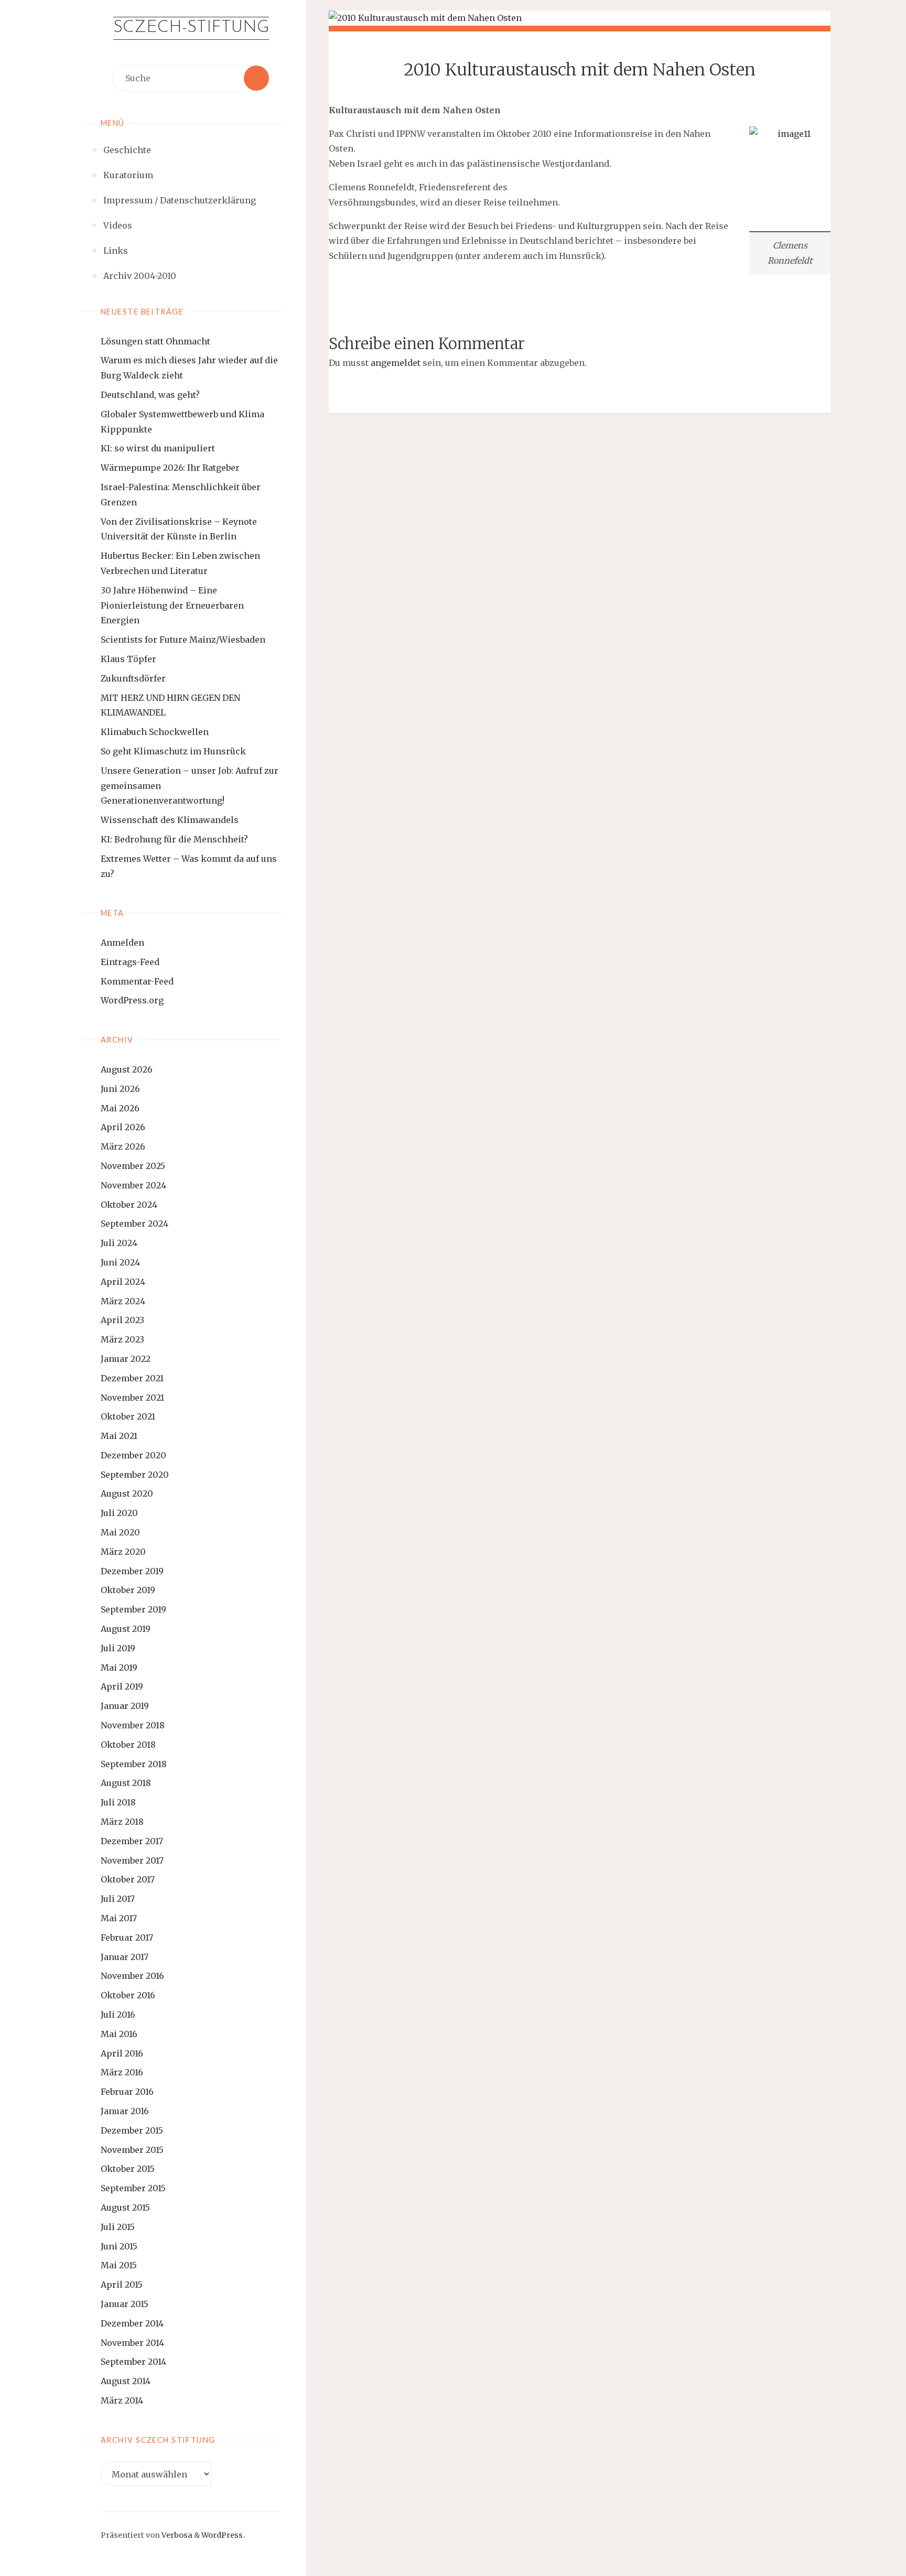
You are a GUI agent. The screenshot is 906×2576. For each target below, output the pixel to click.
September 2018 (134, 1764)
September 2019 (133, 1609)
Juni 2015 (119, 2246)
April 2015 (122, 2285)
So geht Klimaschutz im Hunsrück (173, 751)
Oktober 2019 (128, 1590)
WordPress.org (132, 1000)
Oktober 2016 (128, 1995)
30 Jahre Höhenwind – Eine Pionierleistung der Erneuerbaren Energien (172, 605)
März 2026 (123, 1146)
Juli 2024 (119, 1243)
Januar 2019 (125, 1706)
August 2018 (126, 1783)
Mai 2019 (119, 1668)
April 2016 (122, 2053)
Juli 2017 (118, 1899)
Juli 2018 (118, 1802)
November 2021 (132, 1398)
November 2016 (132, 1976)
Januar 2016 (125, 2111)
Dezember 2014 (132, 2323)
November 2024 (133, 1185)
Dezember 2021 (132, 1378)
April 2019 (122, 1686)
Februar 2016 (127, 2092)
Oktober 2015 (128, 2169)
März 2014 (122, 2400)
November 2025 (133, 1166)
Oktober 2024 (129, 1205)
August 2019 (126, 1629)
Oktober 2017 (128, 1879)
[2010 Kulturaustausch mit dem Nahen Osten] (580, 18)
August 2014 (126, 2381)
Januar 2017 (125, 1957)
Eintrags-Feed (130, 962)
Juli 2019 (118, 1648)
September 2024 (134, 1224)
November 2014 (132, 2343)
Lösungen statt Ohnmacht (155, 341)
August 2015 (125, 2207)
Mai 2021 (119, 1436)
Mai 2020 (120, 1532)
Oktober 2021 (128, 1416)
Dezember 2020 (133, 1455)
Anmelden (122, 943)
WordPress (222, 2535)
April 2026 (123, 1127)
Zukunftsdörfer (133, 678)
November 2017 (132, 1860)
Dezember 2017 (132, 1841)
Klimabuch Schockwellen (155, 732)
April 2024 (123, 1282)
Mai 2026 (120, 1108)
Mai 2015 (119, 2265)
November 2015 (132, 2150)
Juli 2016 (118, 2015)
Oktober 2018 (128, 1745)
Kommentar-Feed (137, 981)
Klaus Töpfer (128, 659)
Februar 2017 (127, 1938)
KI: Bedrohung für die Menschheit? (174, 839)
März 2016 (122, 2072)
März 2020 (123, 1552)
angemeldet (396, 363)
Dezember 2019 (132, 1571)
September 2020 (135, 1475)
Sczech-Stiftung (191, 28)
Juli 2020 (119, 1513)
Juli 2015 (118, 2227)
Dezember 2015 (132, 2130)
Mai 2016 (119, 2034)
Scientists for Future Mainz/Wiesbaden (183, 640)
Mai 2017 (119, 1918)
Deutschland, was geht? (150, 395)
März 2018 (122, 1822)
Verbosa (176, 2535)
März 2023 (122, 1339)
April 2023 (122, 1320)
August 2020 (127, 1493)
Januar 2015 (125, 2304)
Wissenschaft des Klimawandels (170, 820)
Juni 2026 (120, 1089)
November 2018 (133, 1725)
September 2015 (133, 2188)
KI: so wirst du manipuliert (158, 448)
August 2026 (127, 1069)
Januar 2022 (126, 1359)
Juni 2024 (120, 1262)
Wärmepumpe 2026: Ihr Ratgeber (170, 468)
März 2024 (123, 1301)
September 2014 (133, 2362)
